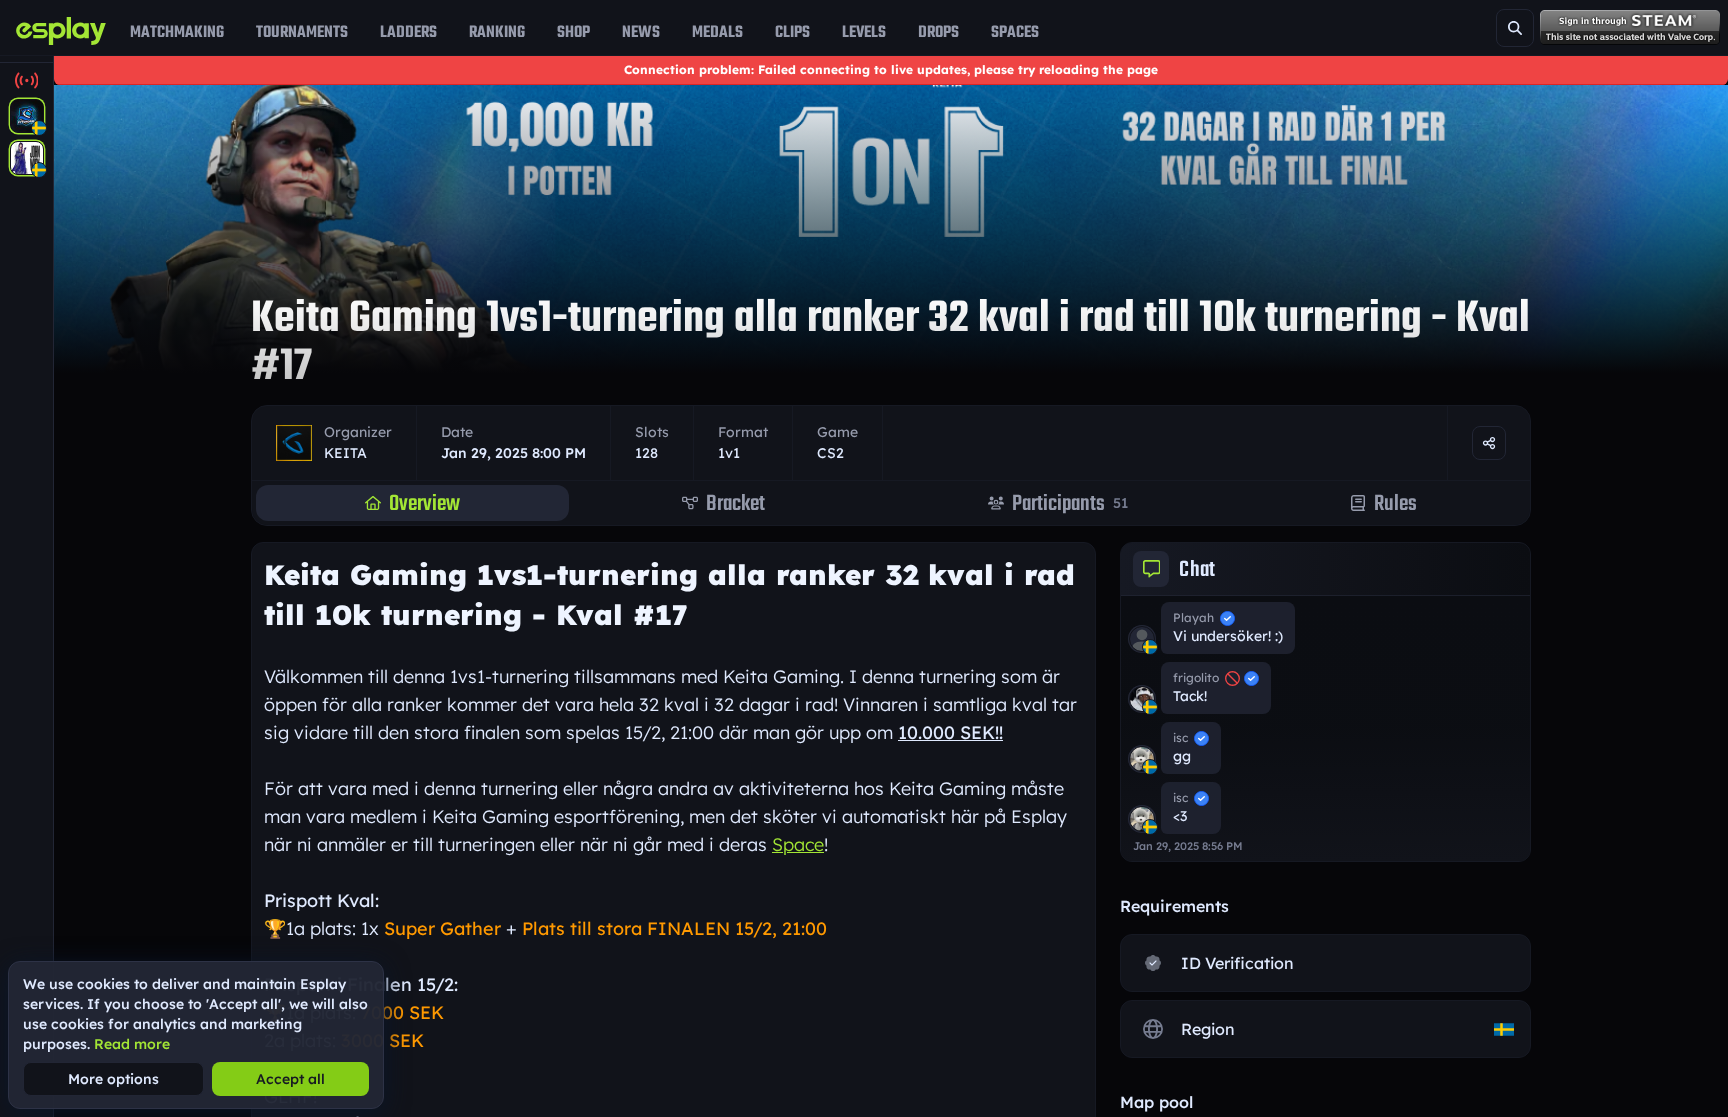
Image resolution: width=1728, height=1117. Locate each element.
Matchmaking (177, 32)
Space (798, 844)
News (641, 32)
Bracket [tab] (735, 503)
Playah (1193, 617)
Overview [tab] (424, 503)
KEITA (345, 453)
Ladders (408, 32)
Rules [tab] (1395, 503)
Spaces (1015, 32)
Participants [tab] (1070, 503)
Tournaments (302, 32)
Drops (938, 32)
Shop (573, 32)
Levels (864, 32)
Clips (792, 32)
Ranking (497, 32)
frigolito (1196, 677)
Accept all (290, 1079)
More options (113, 1079)
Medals (717, 32)
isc (1180, 737)
